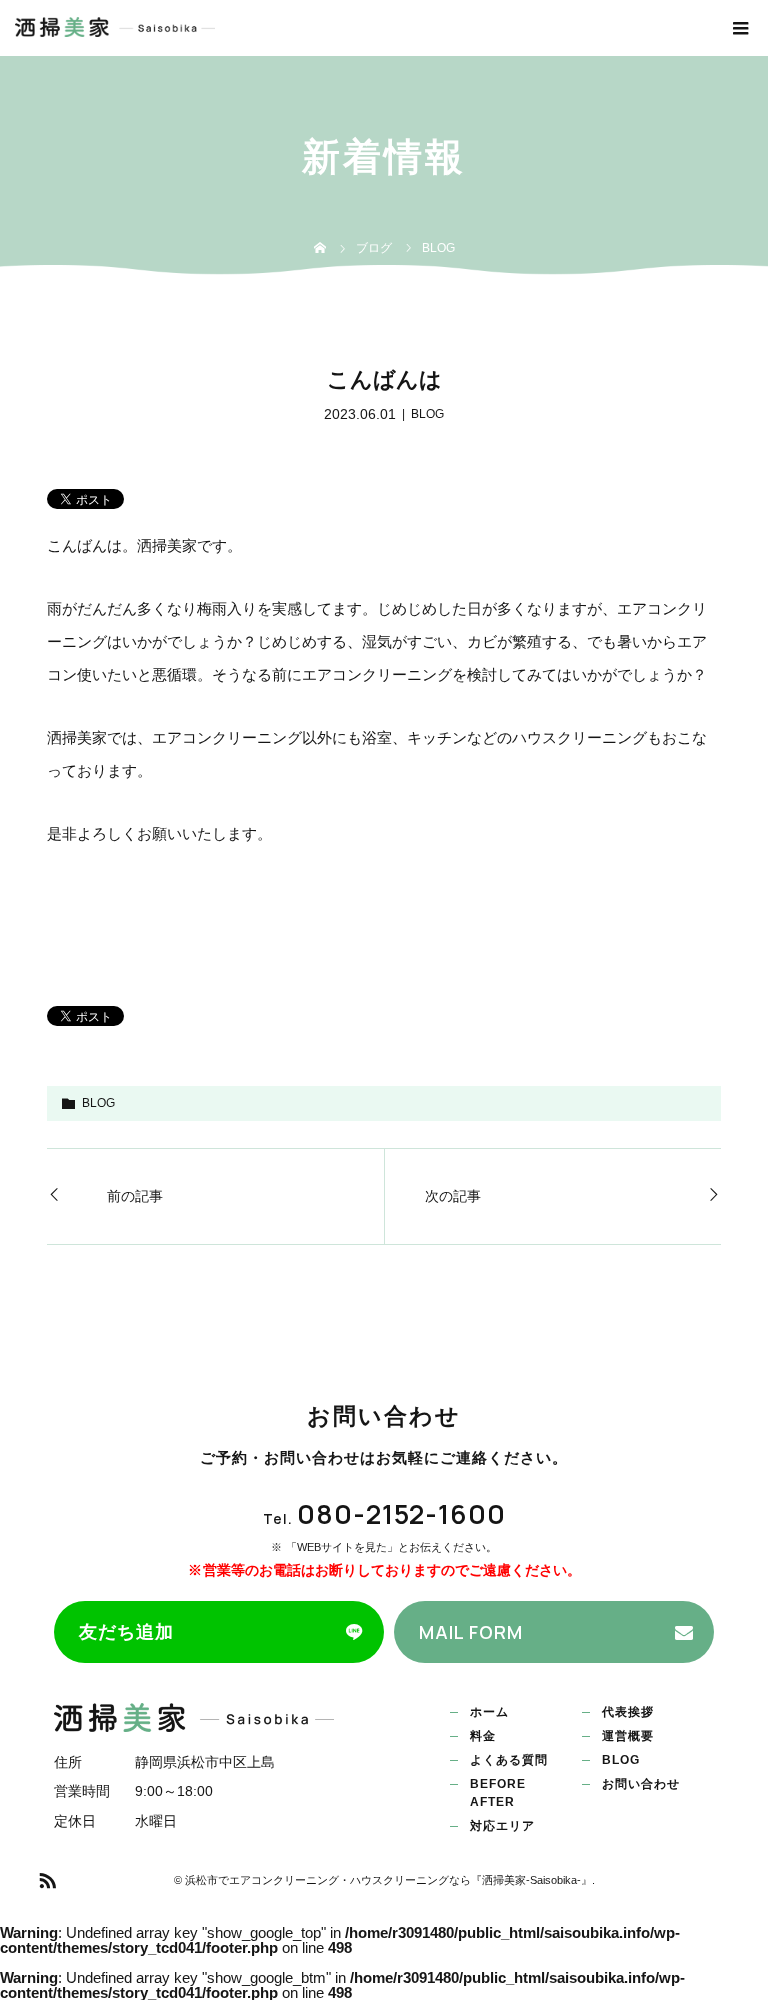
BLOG (427, 414)
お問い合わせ (641, 1784)
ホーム (489, 1712)
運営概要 (628, 1736)
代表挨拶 (628, 1712)
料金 (483, 1736)
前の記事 (135, 1196)
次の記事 (453, 1196)
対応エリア (502, 1826)
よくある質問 (509, 1760)
